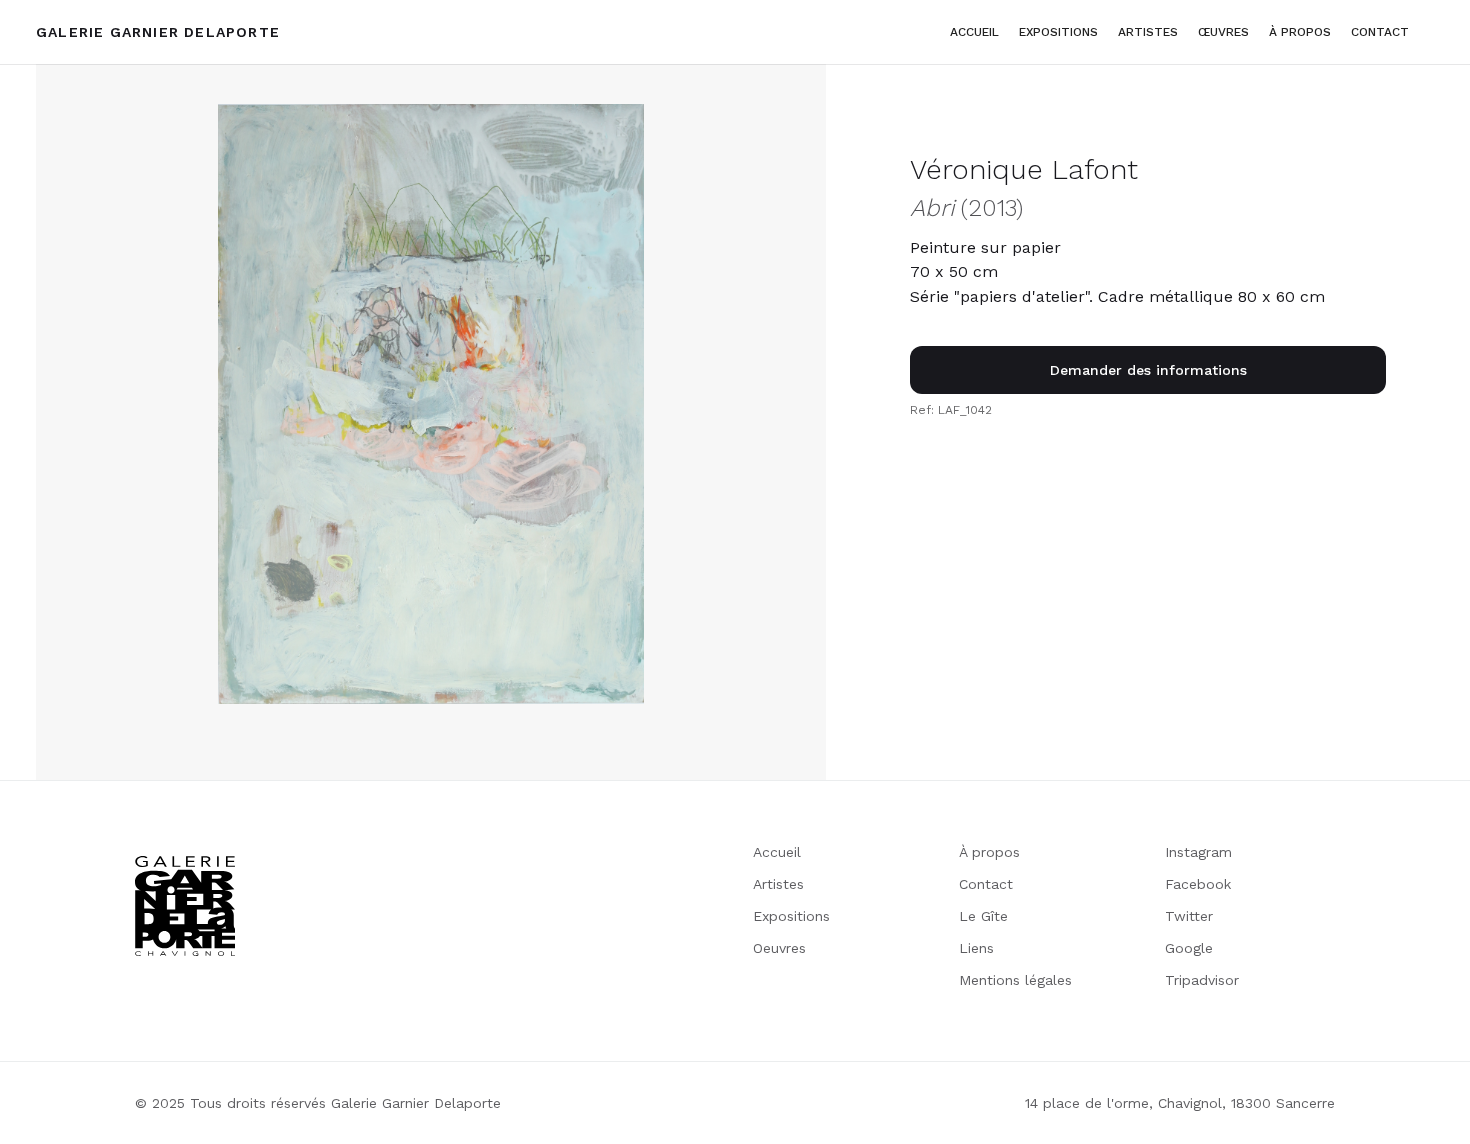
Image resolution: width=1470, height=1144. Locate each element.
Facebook (1198, 884)
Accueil (974, 32)
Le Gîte (983, 916)
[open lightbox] (431, 404)
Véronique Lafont (1024, 170)
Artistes (778, 884)
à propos (1300, 32)
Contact (1380, 32)
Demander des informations (1148, 370)
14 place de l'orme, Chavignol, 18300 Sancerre (1180, 1103)
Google (1189, 948)
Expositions (1058, 32)
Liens (976, 948)
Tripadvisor (1202, 980)
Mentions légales (1015, 980)
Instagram (1198, 852)
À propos (989, 852)
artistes (1148, 32)
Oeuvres (779, 948)
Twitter (1189, 916)
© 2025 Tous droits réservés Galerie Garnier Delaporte (318, 1103)
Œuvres (1223, 32)
